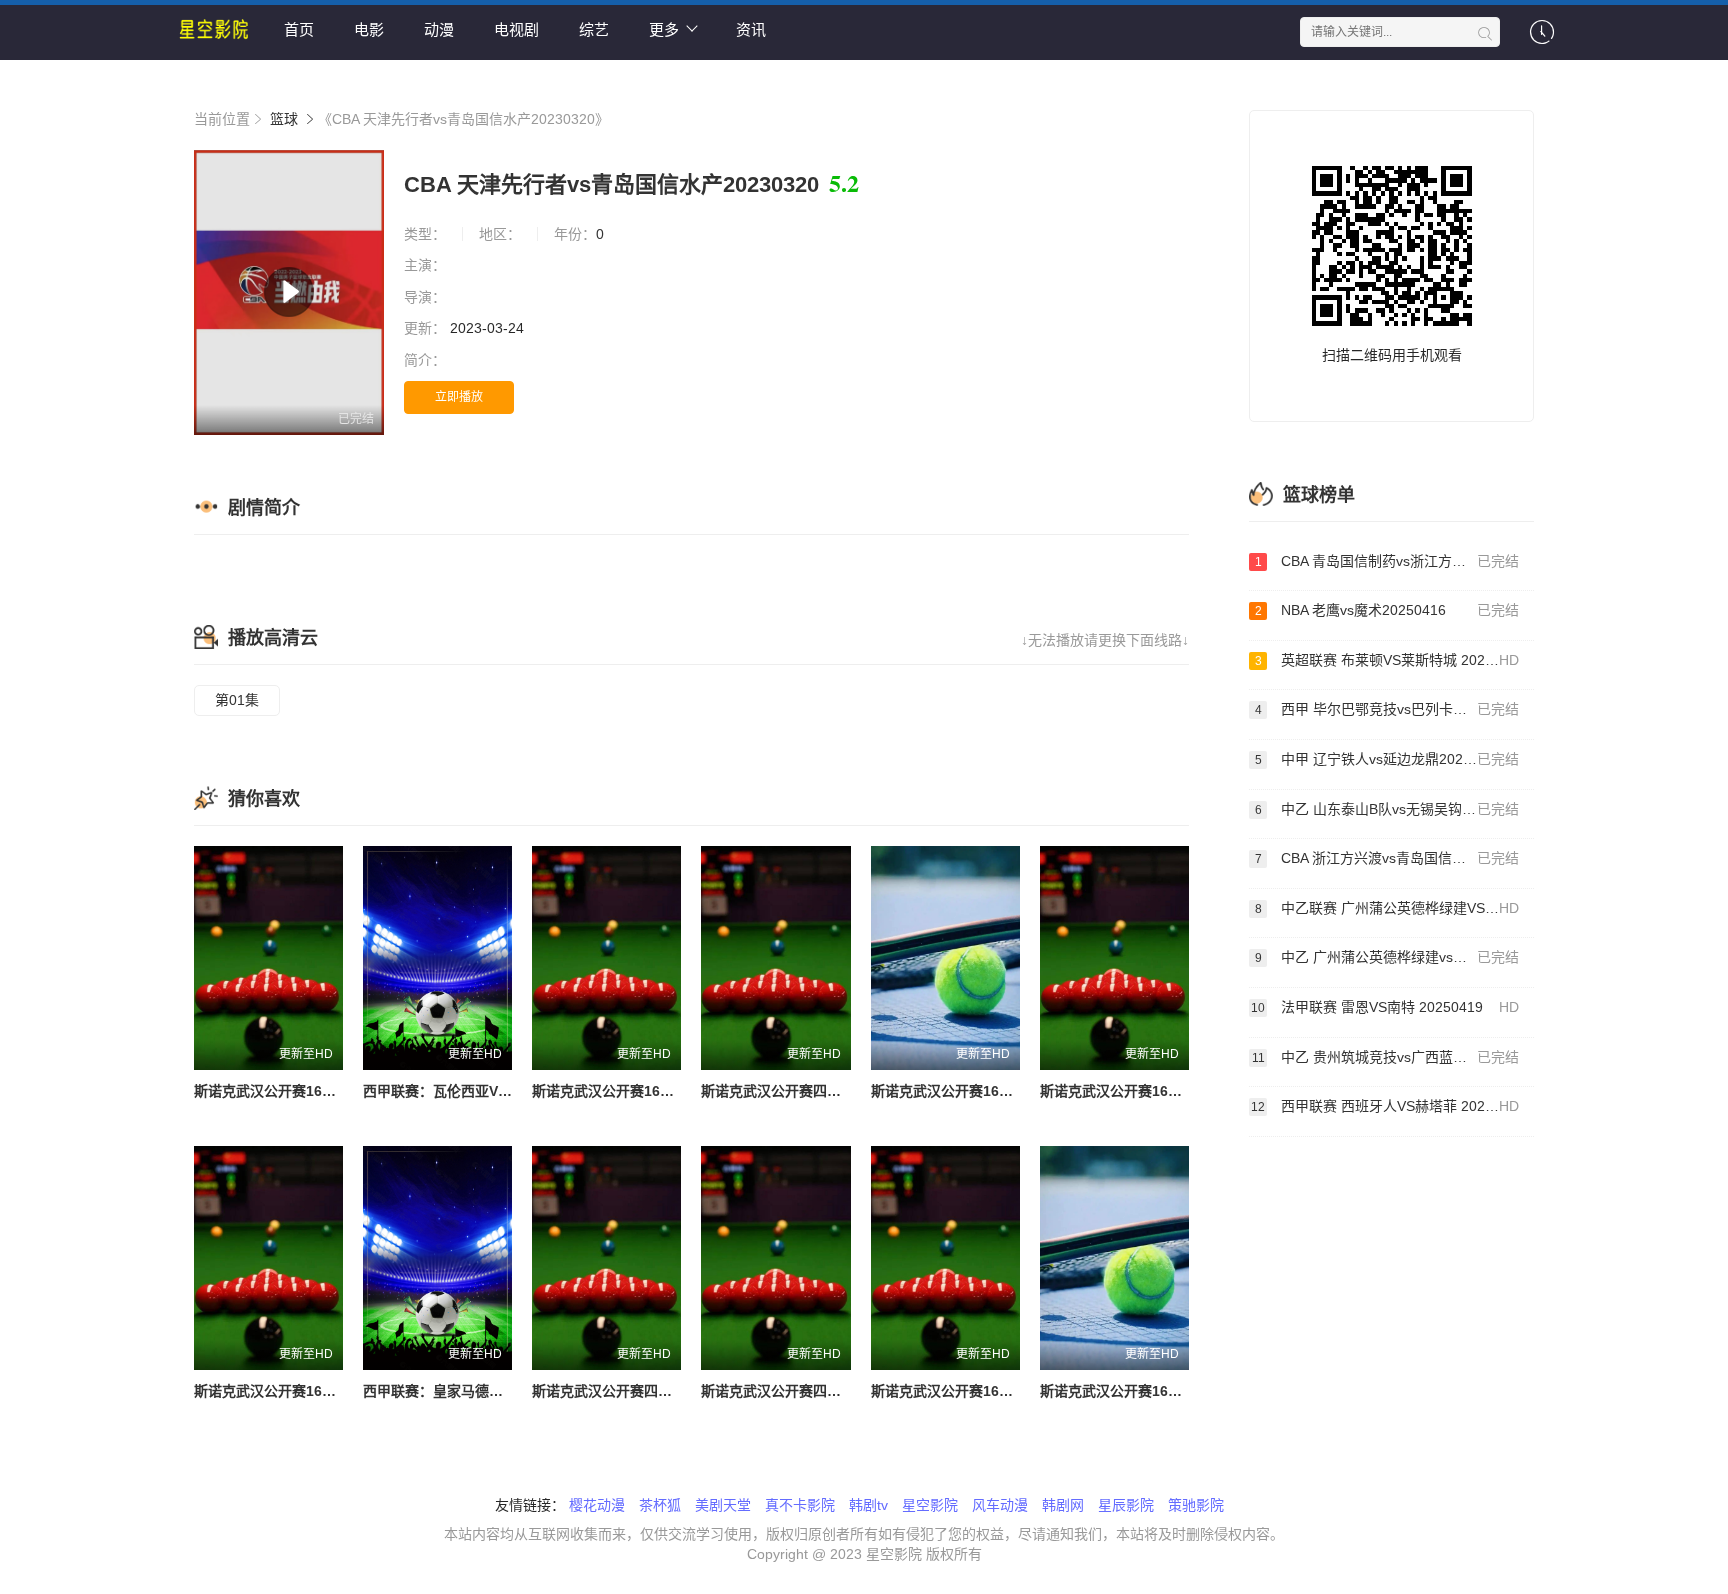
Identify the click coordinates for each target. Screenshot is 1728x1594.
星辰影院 (1126, 1505)
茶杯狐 (660, 1505)
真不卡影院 (800, 1505)
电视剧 (516, 29)
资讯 (751, 29)
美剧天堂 (723, 1505)
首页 (299, 29)
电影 (369, 29)
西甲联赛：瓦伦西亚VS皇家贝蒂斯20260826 (502, 1091)
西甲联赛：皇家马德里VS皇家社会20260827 (502, 1391)
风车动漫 (1000, 1505)
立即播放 (459, 397)
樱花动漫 (597, 1505)
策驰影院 (1196, 1505)
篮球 (284, 119)
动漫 (439, 29)
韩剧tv (868, 1505)
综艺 (594, 29)
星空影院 (930, 1505)
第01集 (237, 700)
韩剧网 (1063, 1505)
